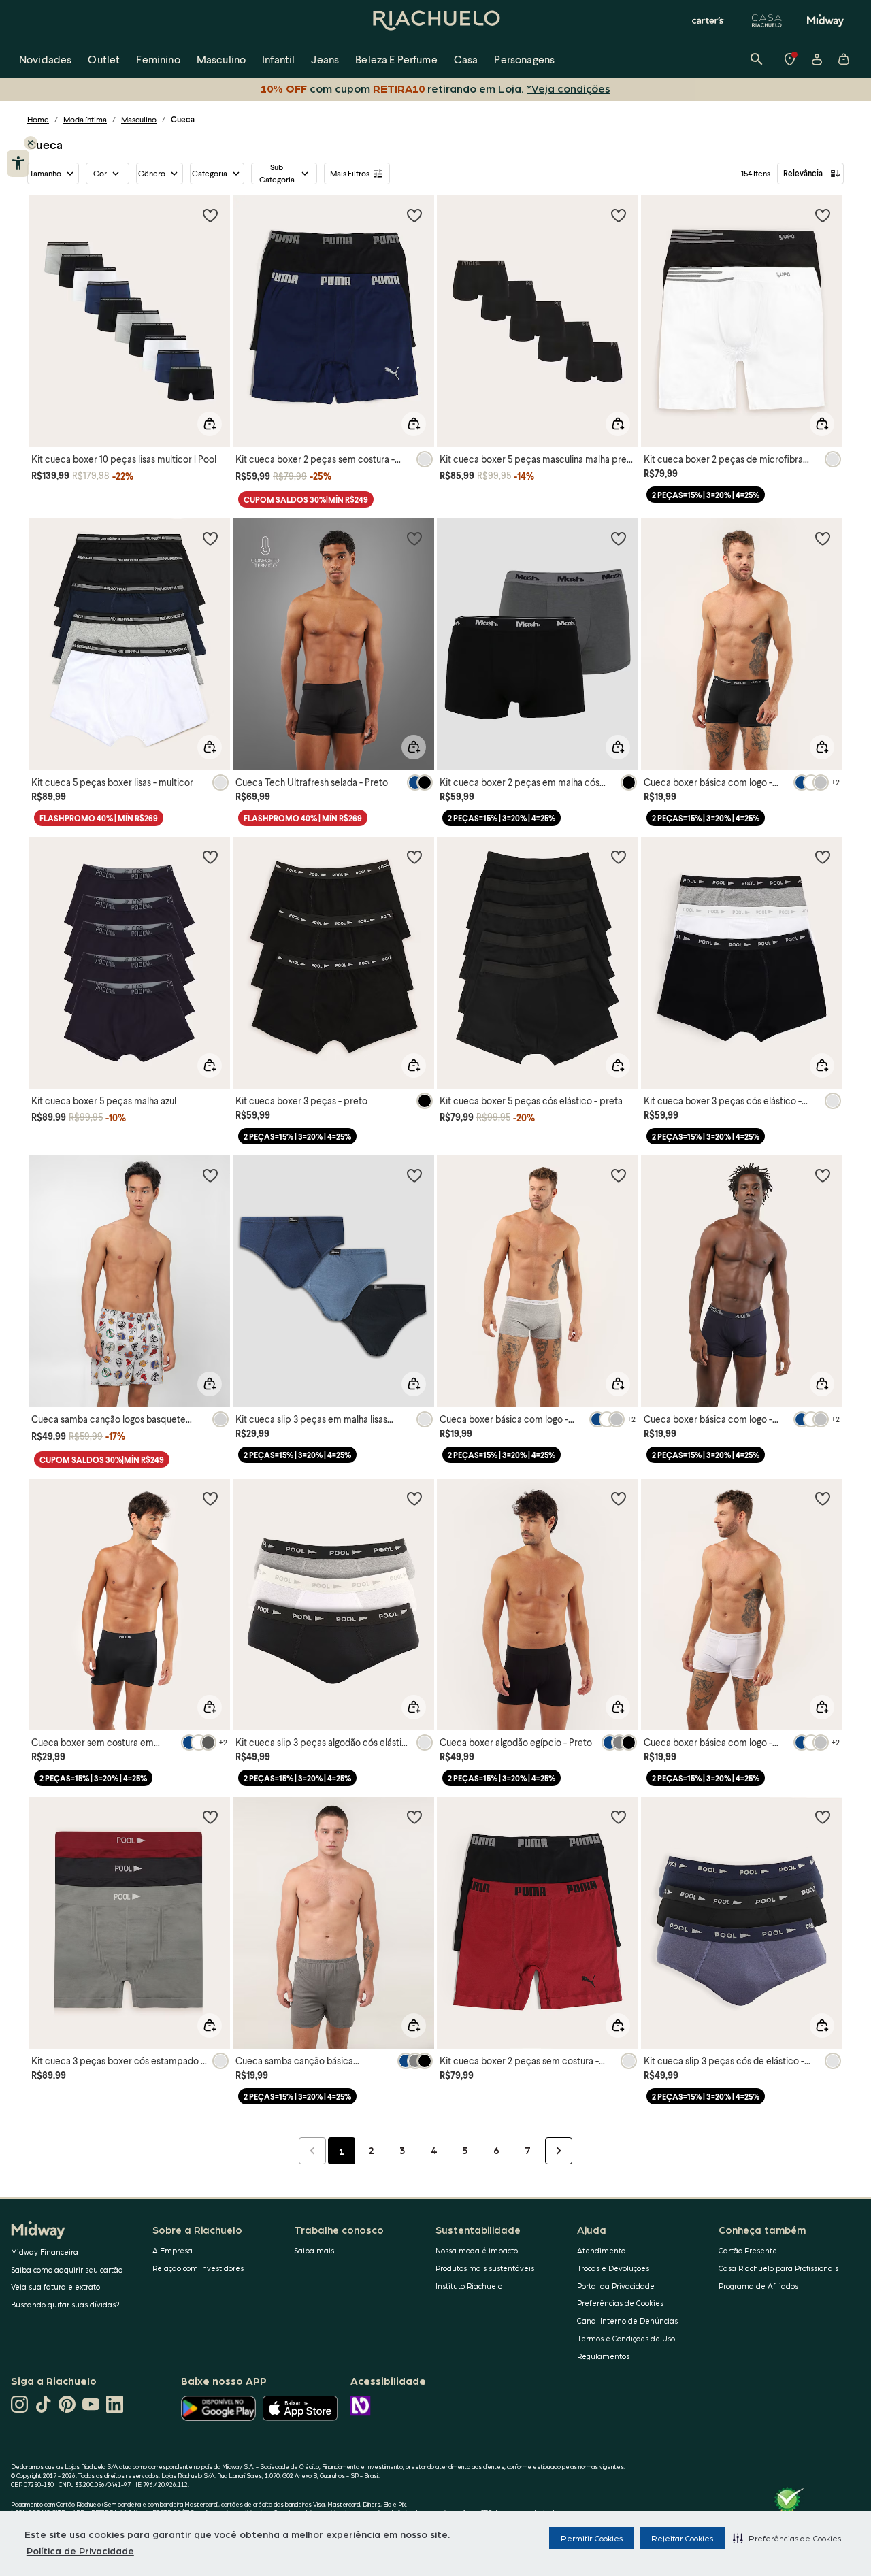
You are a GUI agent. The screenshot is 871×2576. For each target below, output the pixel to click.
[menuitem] (45, 59)
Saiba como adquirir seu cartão (67, 2269)
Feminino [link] (158, 59)
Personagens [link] (524, 59)
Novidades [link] (45, 59)
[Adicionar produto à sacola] (210, 424)
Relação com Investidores (198, 2268)
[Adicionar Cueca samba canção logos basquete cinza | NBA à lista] (210, 1175)
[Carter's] (708, 20)
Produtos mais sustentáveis (485, 2268)
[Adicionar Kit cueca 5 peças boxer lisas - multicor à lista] (210, 538)
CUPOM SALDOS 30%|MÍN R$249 (306, 500)
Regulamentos (603, 2356)
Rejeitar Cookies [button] (682, 2538)
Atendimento (601, 2250)
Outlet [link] (104, 59)
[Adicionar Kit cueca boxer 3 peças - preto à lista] (414, 857)
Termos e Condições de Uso (626, 2338)
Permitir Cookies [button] (592, 2538)
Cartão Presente (748, 2250)
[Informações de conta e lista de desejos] (817, 59)
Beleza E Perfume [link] (396, 59)
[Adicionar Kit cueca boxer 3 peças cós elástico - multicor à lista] (823, 857)
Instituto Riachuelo (469, 2286)
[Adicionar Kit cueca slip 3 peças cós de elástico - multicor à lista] (823, 1817)
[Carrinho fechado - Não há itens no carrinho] (844, 59)
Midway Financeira (45, 2252)
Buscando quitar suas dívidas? (65, 2304)
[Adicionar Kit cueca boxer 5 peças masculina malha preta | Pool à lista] (619, 215)
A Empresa (172, 2250)
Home (38, 119)
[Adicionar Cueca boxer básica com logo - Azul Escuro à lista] (823, 1175)
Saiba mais (314, 2250)
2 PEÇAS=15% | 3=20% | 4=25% (706, 495)
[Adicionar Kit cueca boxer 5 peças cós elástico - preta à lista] (619, 857)
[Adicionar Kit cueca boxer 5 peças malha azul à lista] (210, 857)
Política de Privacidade (80, 2550)
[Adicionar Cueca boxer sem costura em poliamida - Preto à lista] (210, 1498)
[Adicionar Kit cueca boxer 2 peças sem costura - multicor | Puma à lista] (414, 215)
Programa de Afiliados (758, 2286)
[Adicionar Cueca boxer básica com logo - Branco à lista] (823, 1498)
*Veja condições (566, 88)
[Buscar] (757, 59)
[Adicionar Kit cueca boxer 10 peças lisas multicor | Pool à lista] (210, 215)
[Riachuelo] (435, 20)
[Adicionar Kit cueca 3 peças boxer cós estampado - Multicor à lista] (210, 1817)
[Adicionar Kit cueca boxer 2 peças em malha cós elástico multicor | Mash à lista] (619, 538)
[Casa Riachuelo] (767, 20)
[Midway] (825, 20)
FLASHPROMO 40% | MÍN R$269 (99, 818)
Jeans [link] (325, 59)
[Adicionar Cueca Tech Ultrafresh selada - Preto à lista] (414, 538)
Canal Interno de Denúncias (627, 2321)
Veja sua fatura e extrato (55, 2286)
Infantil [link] (278, 59)
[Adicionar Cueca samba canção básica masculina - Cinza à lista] (414, 1817)
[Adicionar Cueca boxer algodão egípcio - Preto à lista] (619, 1498)
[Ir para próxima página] (559, 2151)
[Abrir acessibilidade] (18, 163)
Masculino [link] (221, 59)
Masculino (139, 119)
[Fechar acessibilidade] (31, 143)
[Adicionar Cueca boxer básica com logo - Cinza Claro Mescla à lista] (619, 1175)
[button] (787, 2538)
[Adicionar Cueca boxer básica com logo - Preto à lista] (823, 538)
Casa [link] (466, 59)
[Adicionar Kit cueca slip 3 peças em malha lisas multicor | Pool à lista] (414, 1175)
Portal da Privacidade (616, 2286)
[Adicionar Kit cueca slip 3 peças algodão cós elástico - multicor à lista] (414, 1498)
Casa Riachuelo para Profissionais (778, 2268)
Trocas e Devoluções (613, 2268)
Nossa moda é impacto (477, 2250)
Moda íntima (85, 119)
